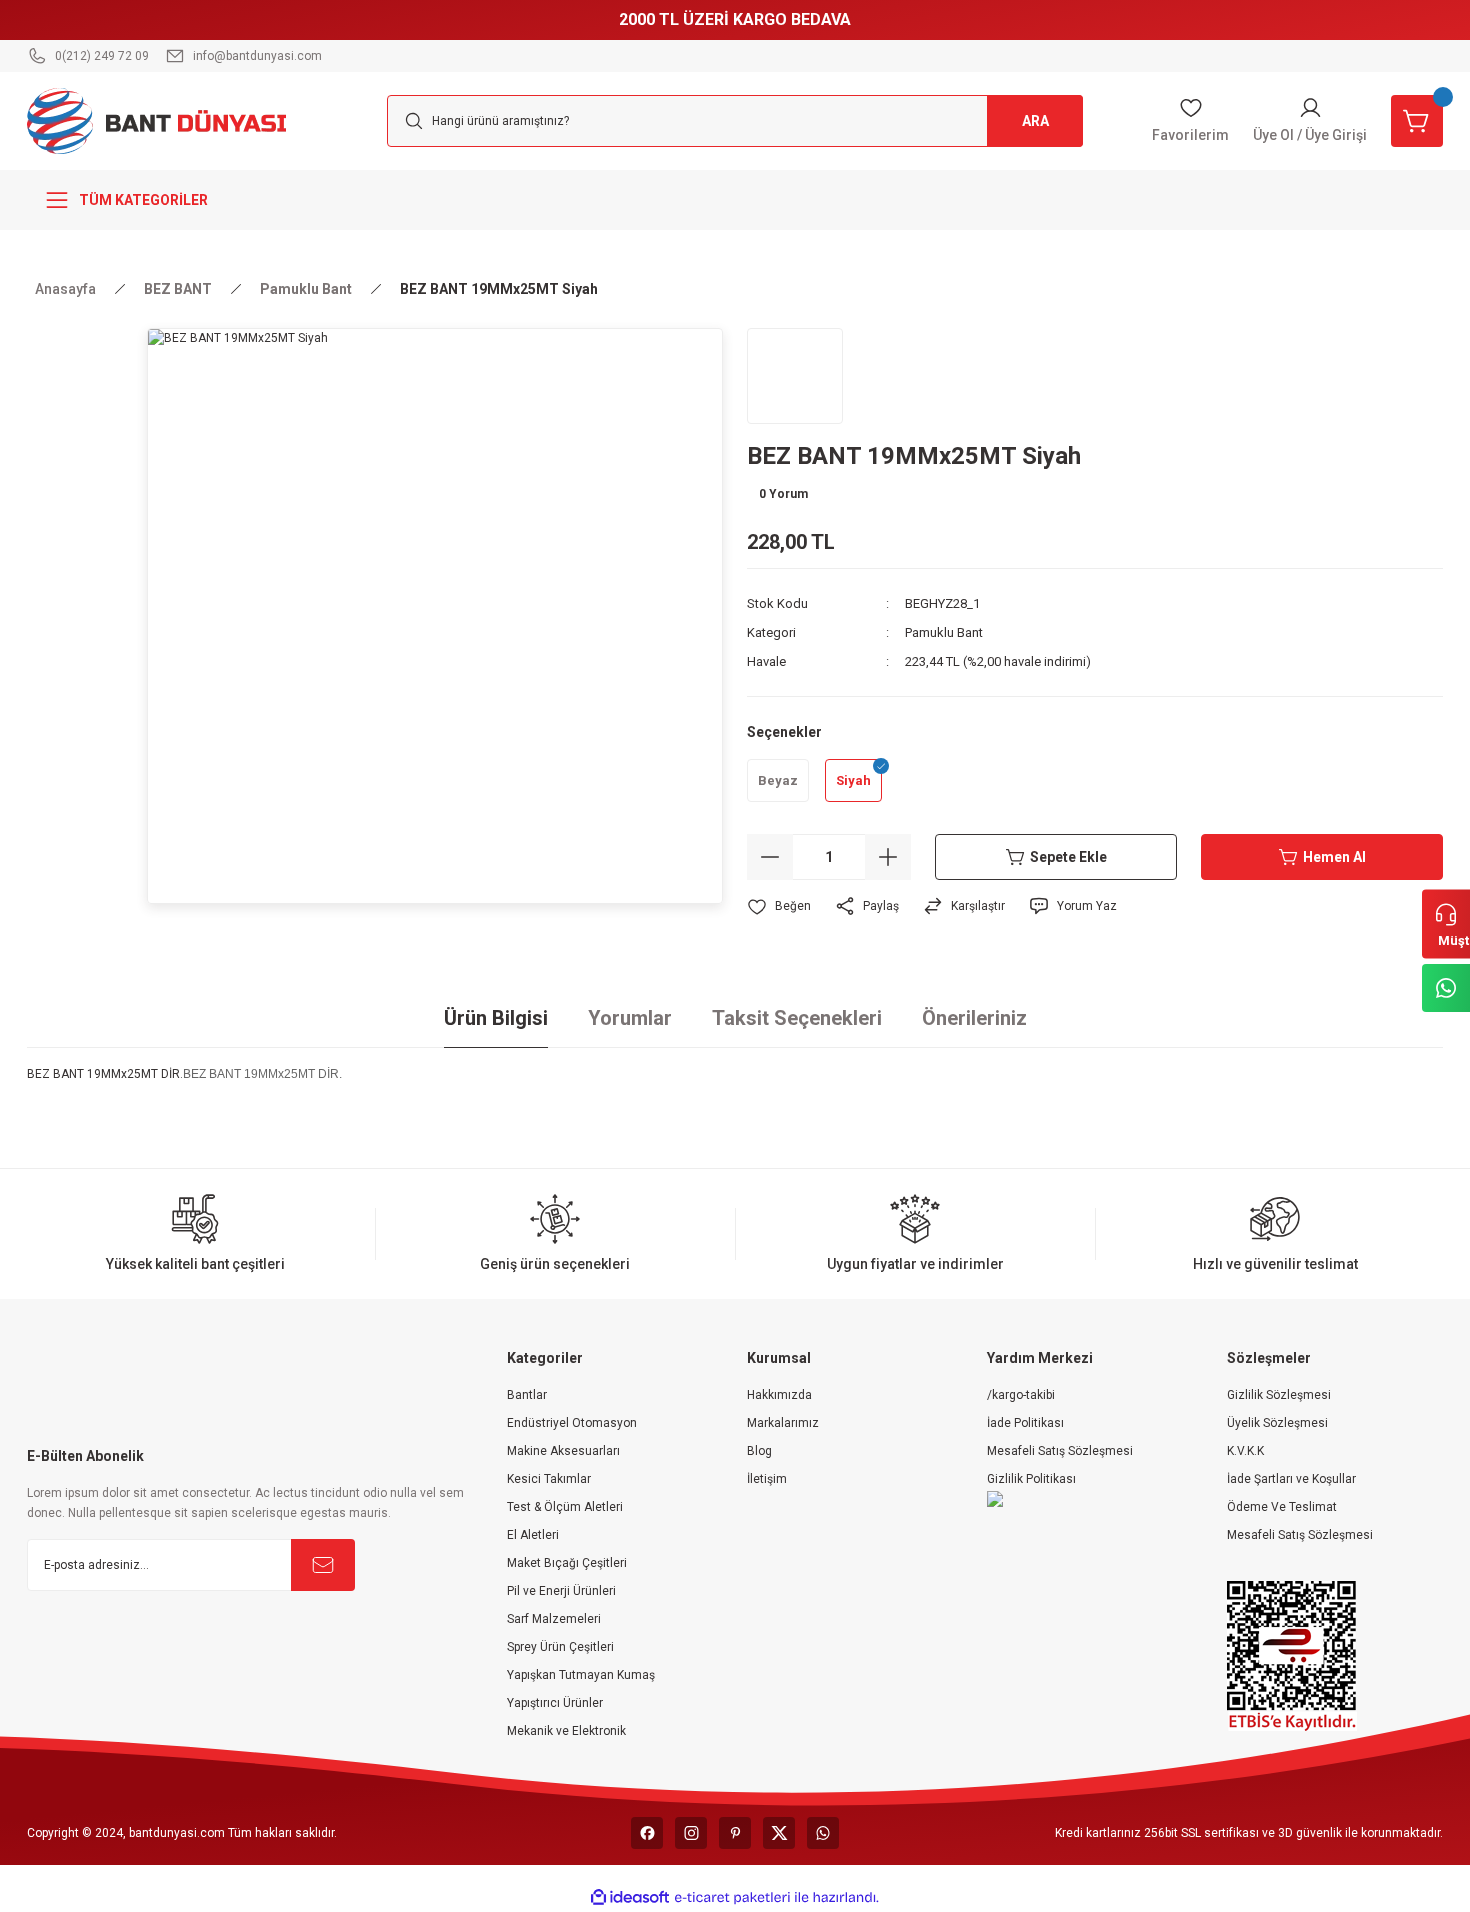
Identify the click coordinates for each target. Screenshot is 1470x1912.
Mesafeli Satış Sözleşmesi (1060, 1451)
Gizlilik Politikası (1031, 1479)
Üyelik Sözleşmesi (1277, 1423)
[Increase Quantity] (888, 857)
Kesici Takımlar (549, 1479)
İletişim (767, 1479)
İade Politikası (1025, 1423)
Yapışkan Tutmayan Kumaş (581, 1675)
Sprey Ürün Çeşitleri (560, 1647)
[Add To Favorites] (779, 906)
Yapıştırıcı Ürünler (555, 1703)
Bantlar (527, 1395)
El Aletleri (533, 1535)
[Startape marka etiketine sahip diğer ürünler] (795, 376)
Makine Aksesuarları (563, 1451)
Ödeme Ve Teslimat (1282, 1507)
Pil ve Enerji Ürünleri (561, 1591)
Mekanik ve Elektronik (566, 1731)
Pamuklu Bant (944, 632)
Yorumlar (630, 1018)
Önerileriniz (974, 1018)
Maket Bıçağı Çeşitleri (567, 1563)
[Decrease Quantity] (770, 857)
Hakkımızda (779, 1395)
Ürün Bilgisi (496, 1018)
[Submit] (323, 1565)
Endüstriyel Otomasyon (572, 1423)
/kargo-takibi (1021, 1395)
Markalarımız (783, 1423)
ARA (1035, 121)
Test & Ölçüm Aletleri (565, 1507)
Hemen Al (1334, 857)
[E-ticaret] (732, 1898)
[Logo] (157, 120)
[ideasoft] (630, 1897)
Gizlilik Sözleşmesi (1279, 1395)
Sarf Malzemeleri (554, 1619)
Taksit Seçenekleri (797, 1018)
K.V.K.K (1245, 1451)
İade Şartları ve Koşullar (1291, 1479)
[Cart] (1417, 121)
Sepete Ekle (1068, 857)
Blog (759, 1451)
